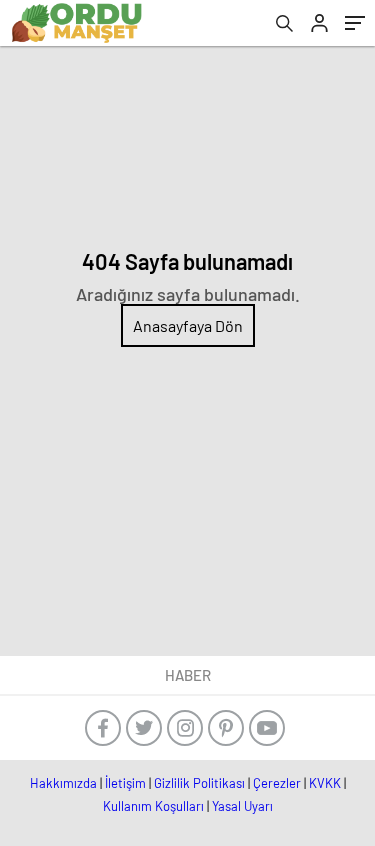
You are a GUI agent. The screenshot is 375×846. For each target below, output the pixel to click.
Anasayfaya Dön (188, 325)
